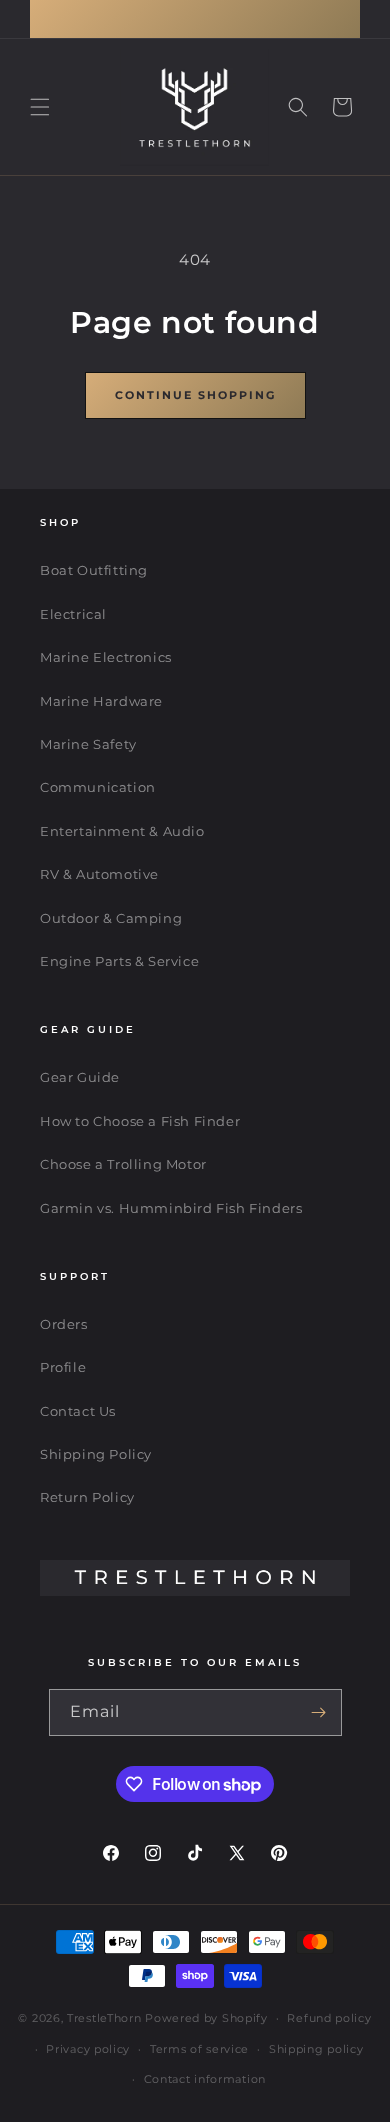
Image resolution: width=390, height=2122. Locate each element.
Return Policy (87, 1497)
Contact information (205, 2079)
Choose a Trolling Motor (123, 1164)
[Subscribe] (319, 1712)
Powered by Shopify (206, 2018)
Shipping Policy (96, 1454)
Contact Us (78, 1411)
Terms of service (199, 2049)
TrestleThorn (104, 2018)
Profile (63, 1367)
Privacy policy (88, 2049)
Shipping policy (316, 2049)
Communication (98, 787)
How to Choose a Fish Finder (140, 1121)
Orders (64, 1324)
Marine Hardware (101, 701)
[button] (40, 107)
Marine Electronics (106, 657)
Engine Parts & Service (119, 961)
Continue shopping (195, 395)
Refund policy (329, 2018)
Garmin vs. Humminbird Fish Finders (171, 1208)
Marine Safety (88, 744)
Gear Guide (80, 1077)
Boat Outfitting (94, 570)
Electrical (73, 614)
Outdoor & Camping (111, 918)
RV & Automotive (99, 874)
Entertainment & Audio (122, 831)
